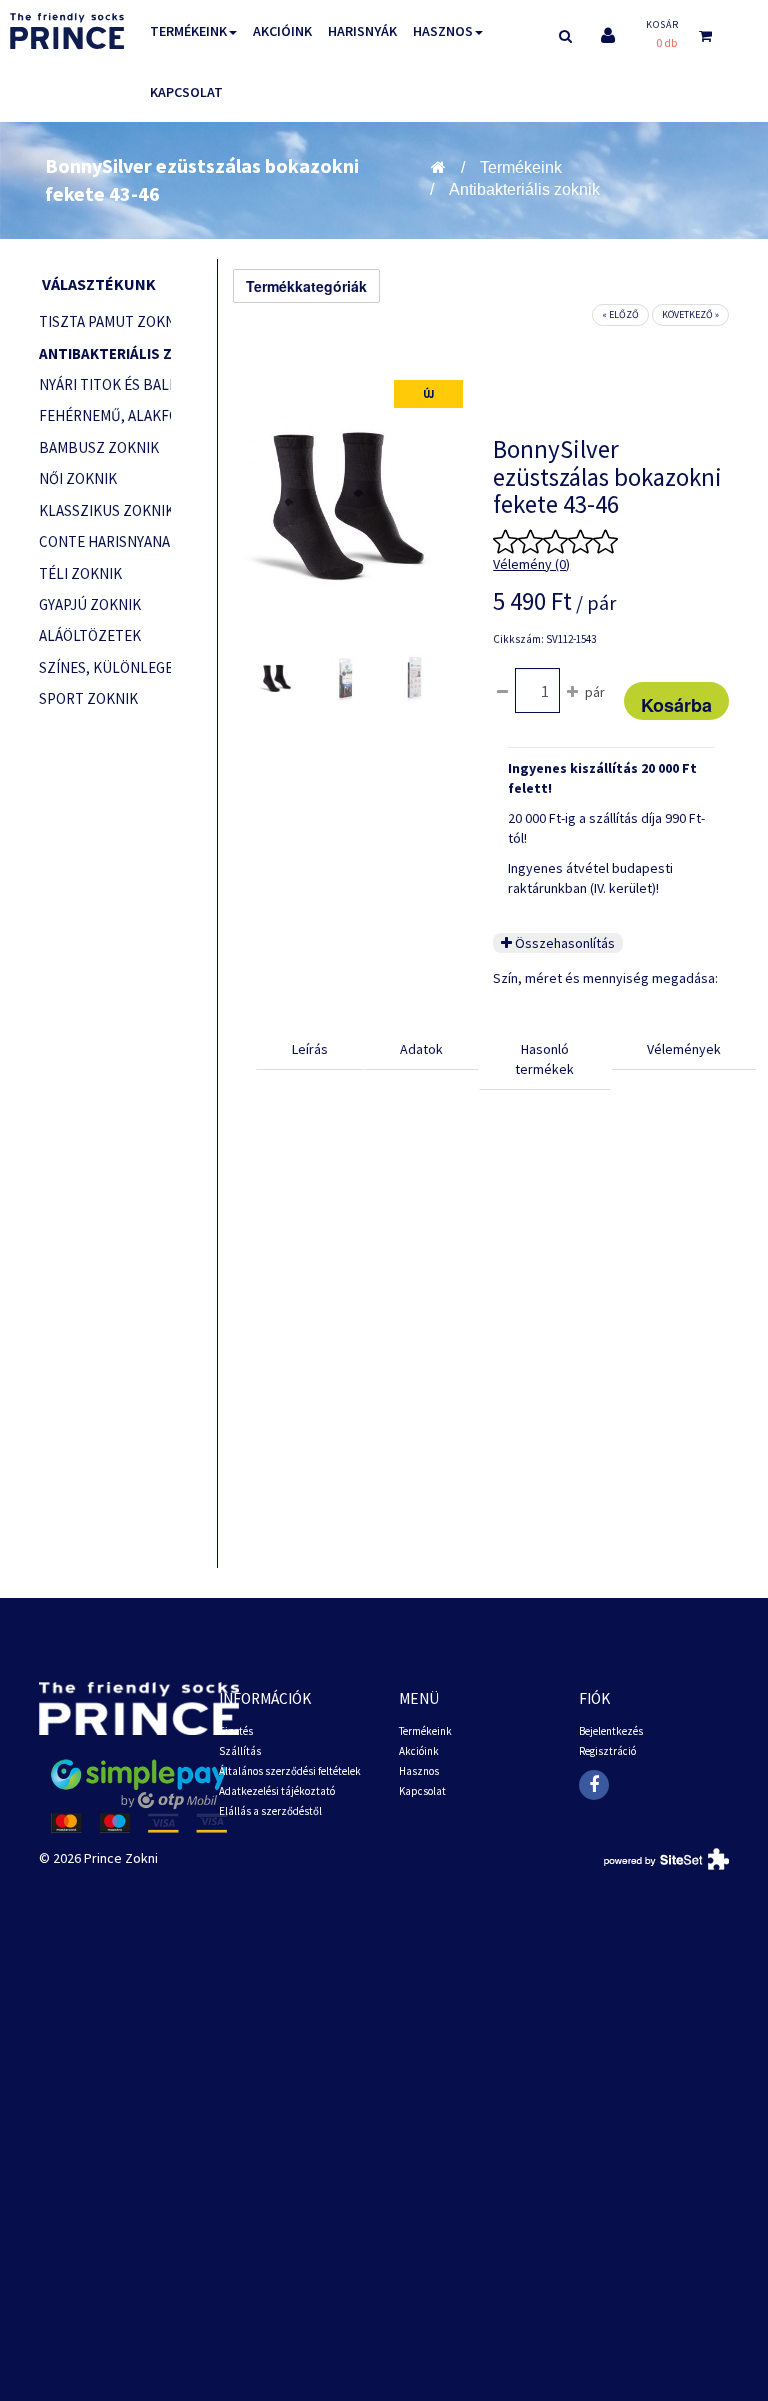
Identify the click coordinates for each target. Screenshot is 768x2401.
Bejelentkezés (611, 1731)
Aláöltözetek (90, 635)
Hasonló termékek (544, 1059)
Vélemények (684, 1049)
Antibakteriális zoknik (524, 189)
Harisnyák (362, 31)
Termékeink (188, 31)
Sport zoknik (88, 698)
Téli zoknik (80, 573)
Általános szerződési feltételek (290, 1771)
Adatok (421, 1049)
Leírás (310, 1049)
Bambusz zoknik (99, 447)
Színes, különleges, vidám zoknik (105, 667)
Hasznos (443, 31)
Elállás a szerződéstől (270, 1811)
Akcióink (282, 31)
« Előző (620, 314)
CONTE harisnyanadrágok (105, 541)
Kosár (662, 24)
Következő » (690, 314)
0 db (666, 42)
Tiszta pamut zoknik (105, 321)
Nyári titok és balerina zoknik (105, 384)
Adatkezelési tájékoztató (277, 1791)
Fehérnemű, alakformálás (105, 415)
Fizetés (236, 1731)
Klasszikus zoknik (105, 510)
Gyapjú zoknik (90, 604)
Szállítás (240, 1751)
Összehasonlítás (563, 943)
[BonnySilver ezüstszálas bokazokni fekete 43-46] (276, 677)
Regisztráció (607, 1751)
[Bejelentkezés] (608, 35)
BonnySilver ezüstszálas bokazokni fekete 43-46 (202, 180)
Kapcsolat (186, 92)
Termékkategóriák (306, 286)
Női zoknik (78, 478)
